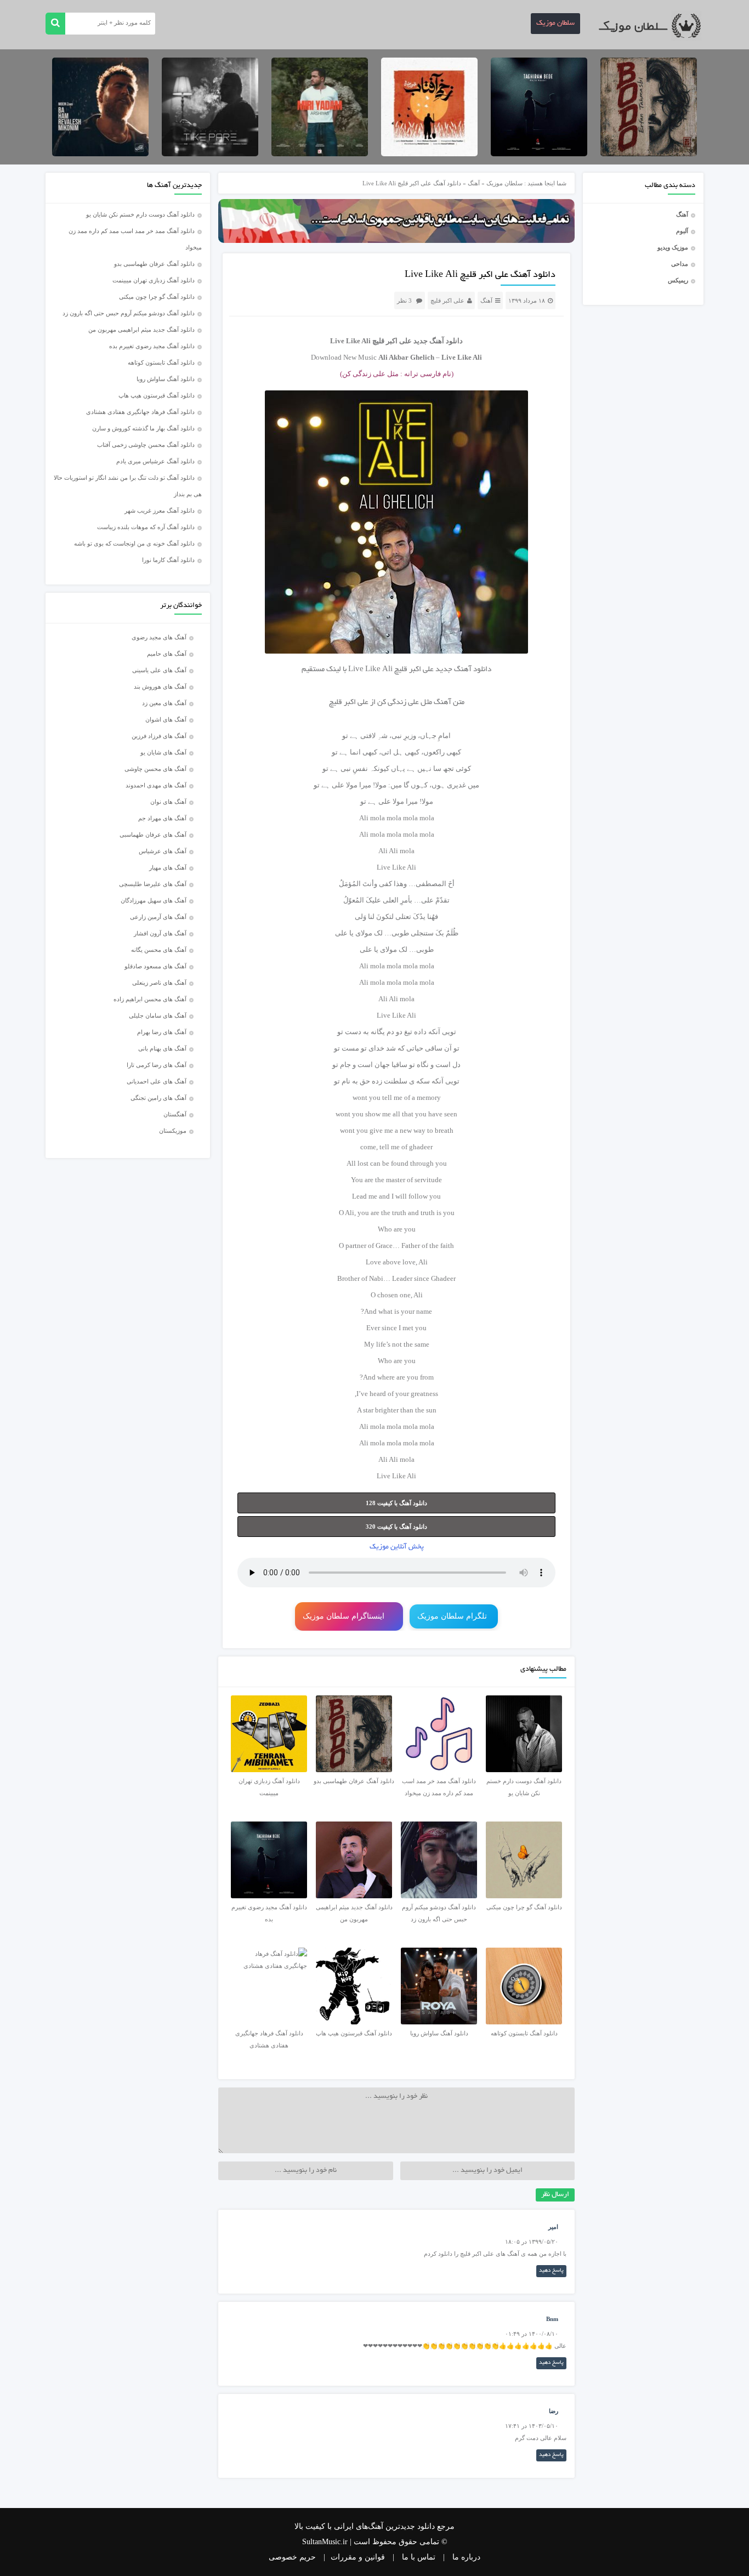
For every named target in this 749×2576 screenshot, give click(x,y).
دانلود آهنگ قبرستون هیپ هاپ (157, 395)
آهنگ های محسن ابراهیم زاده (150, 999)
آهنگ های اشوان (166, 719)
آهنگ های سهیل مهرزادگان (154, 900)
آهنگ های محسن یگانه (159, 950)
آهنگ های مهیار (168, 867)
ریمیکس (678, 280)
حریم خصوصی (292, 2557)
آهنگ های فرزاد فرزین (159, 736)
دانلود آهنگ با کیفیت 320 (396, 1527)
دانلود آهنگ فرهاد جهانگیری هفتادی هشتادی (140, 412)
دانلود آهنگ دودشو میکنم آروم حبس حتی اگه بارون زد (129, 313)
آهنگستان (175, 1114)
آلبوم (682, 231)
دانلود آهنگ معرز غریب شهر (160, 510)
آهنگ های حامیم (167, 654)
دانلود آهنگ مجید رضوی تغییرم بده (152, 346)
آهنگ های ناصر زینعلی (159, 983)
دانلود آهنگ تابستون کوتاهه (161, 362)
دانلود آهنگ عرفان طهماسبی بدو (154, 264)
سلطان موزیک (555, 24)
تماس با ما (419, 2557)
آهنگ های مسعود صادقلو (155, 966)
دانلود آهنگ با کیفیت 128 (396, 1503)
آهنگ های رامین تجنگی (158, 1098)
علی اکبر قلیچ (447, 300)
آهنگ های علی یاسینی (159, 670)
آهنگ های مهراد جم (162, 818)
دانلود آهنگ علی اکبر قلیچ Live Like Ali (480, 275)
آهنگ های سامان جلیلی (158, 1015)
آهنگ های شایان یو (163, 752)
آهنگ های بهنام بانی (162, 1048)
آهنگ (682, 214)
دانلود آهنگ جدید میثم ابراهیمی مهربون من (141, 330)
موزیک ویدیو (673, 247)
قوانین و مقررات (358, 2557)
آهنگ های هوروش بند (160, 686)
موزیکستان (173, 1131)
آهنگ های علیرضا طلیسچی (153, 884)
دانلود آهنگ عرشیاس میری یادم (155, 461)
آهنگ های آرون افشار (160, 933)
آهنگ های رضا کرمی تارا (157, 1065)
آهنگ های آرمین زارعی (158, 917)
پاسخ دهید (551, 2271)
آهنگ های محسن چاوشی (155, 769)
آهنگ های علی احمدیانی (157, 1081)
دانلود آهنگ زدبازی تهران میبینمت (154, 280)
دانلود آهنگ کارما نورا (168, 560)
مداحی (680, 264)
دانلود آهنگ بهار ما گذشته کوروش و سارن (143, 428)
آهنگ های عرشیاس (163, 851)
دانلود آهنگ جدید (438, 341)
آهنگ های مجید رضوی (159, 637)
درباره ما (466, 2557)
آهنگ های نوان (168, 802)
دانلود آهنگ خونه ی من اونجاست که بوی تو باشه (134, 543)
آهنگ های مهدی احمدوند (156, 785)
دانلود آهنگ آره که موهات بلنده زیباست (146, 527)
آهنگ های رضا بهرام (162, 1032)
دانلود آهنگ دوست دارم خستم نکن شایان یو (140, 214)
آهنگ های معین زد (164, 703)
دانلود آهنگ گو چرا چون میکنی (157, 297)
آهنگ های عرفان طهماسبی (153, 835)
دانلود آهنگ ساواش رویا (166, 379)
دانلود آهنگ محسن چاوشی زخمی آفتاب (146, 445)
